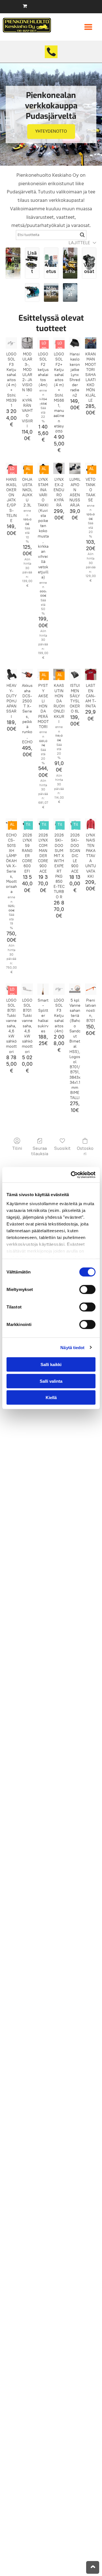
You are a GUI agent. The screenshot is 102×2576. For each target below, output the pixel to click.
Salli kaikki (51, 1365)
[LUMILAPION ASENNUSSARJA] (75, 468)
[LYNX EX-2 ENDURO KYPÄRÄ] (59, 468)
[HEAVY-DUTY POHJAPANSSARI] (11, 674)
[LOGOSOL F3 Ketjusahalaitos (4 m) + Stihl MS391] (11, 343)
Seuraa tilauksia (40, 1151)
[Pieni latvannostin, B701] (91, 989)
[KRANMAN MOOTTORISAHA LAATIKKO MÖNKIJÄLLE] (91, 343)
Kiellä (51, 1398)
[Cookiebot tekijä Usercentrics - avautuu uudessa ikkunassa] (72, 1175)
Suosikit (62, 1148)
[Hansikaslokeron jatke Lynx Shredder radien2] (75, 343)
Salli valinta (51, 1381)
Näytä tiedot (72, 1347)
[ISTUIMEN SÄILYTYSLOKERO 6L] (75, 674)
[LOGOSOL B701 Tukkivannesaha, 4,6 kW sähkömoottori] (27, 989)
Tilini (17, 1148)
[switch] (87, 1290)
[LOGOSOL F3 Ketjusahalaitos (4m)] (59, 989)
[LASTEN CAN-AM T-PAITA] (91, 674)
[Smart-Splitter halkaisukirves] (43, 989)
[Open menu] (88, 27)
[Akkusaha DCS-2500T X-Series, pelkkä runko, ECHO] (27, 674)
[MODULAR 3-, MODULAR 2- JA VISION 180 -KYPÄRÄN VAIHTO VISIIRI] (27, 343)
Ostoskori (85, 1151)
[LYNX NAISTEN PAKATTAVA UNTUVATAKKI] (91, 824)
